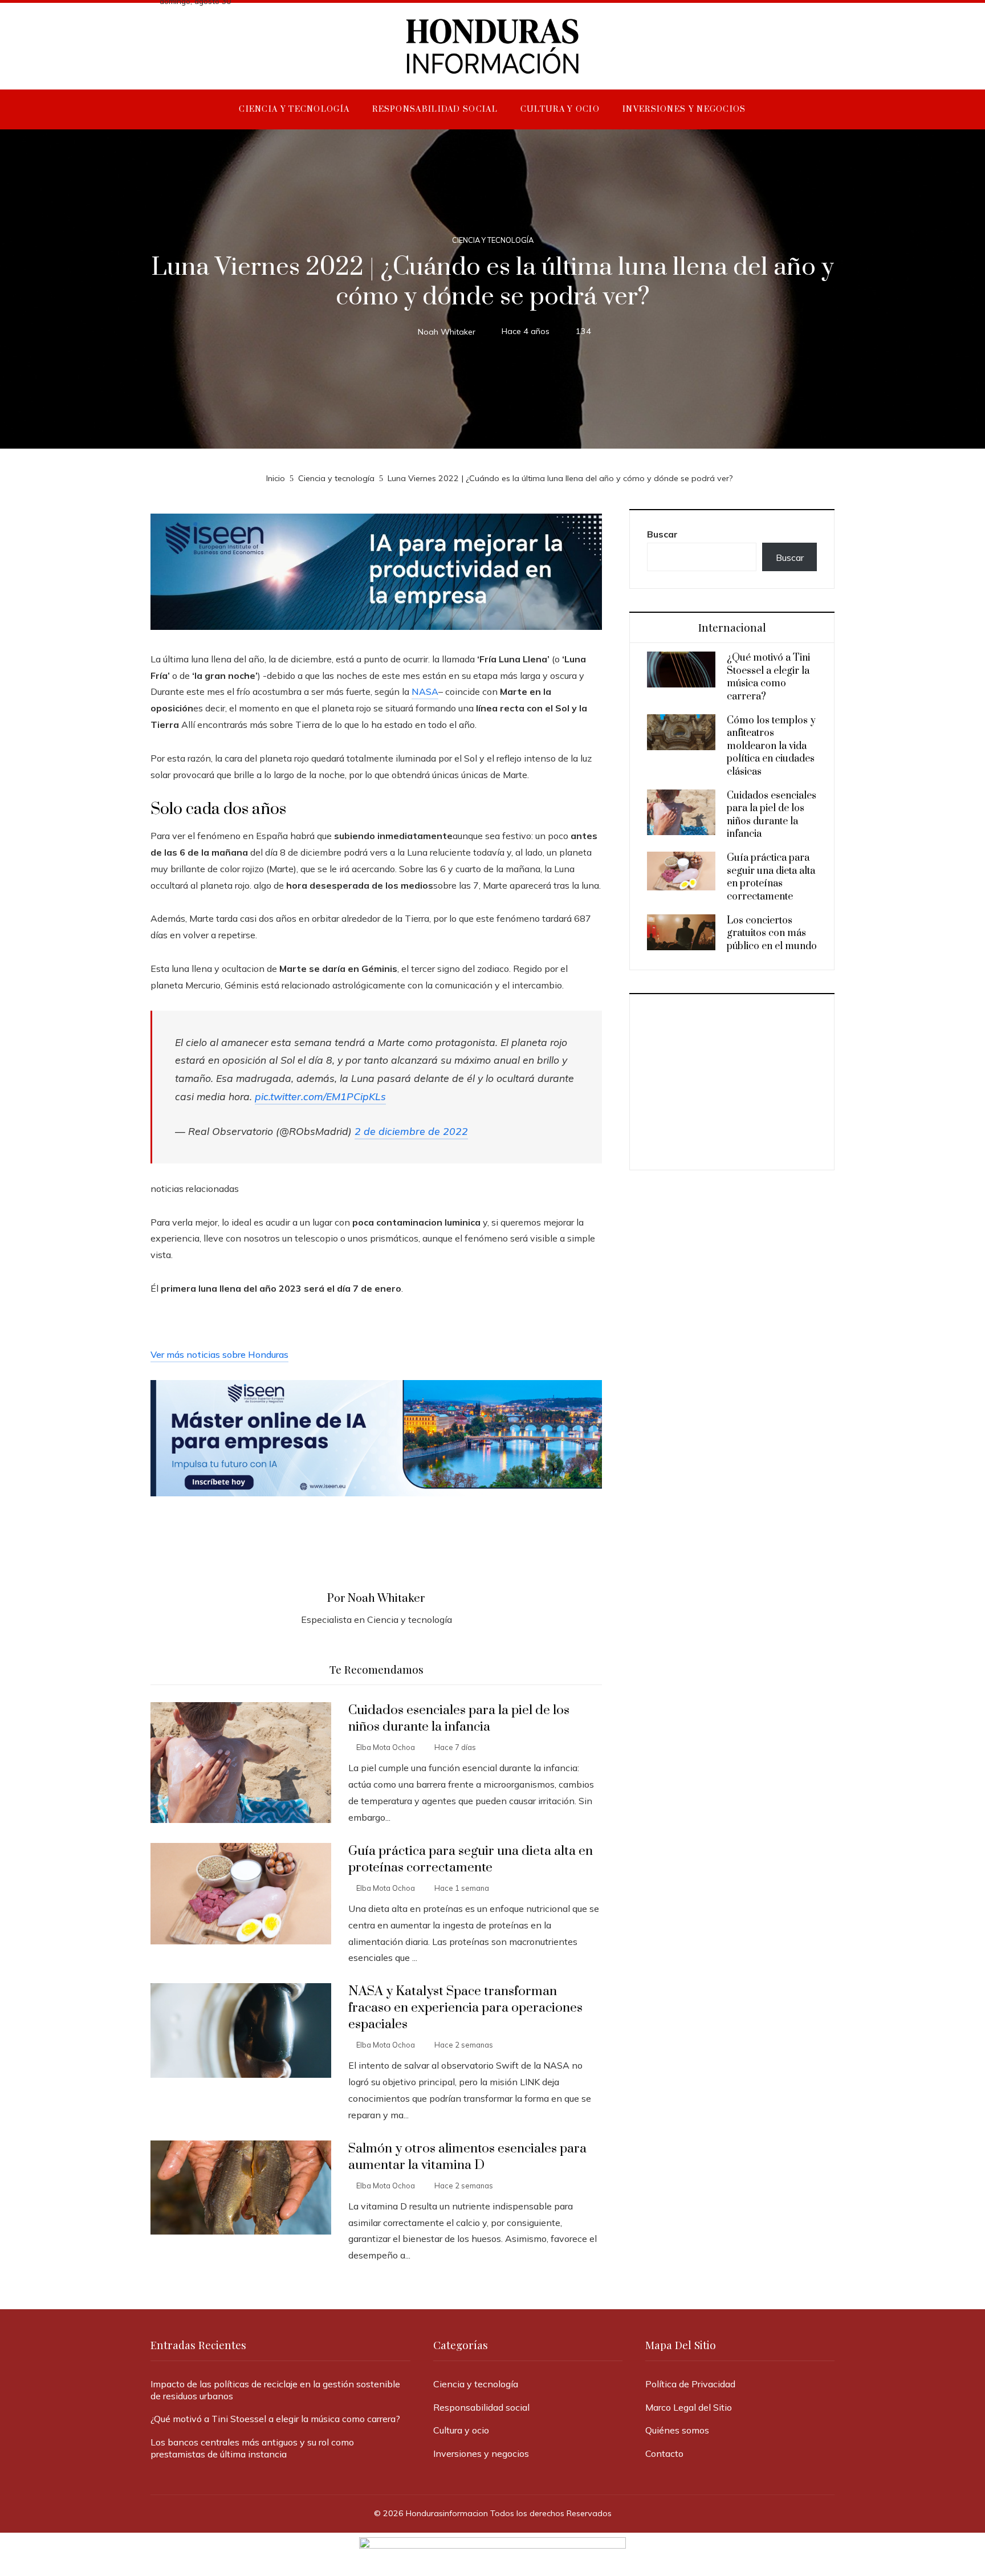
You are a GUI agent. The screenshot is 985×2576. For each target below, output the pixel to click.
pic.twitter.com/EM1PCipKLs (320, 1096)
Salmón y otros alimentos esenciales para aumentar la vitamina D (467, 2157)
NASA (425, 691)
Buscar (662, 534)
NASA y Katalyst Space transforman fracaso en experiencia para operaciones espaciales (465, 2008)
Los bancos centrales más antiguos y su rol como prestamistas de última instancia (252, 2448)
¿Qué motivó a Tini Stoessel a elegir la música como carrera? (768, 677)
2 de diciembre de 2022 (411, 1131)
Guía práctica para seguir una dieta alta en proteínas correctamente (471, 1859)
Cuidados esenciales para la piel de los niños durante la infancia (459, 1719)
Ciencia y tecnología (493, 240)
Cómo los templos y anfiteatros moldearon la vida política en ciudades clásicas (771, 746)
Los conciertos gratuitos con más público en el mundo (772, 933)
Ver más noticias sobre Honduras (219, 1354)
